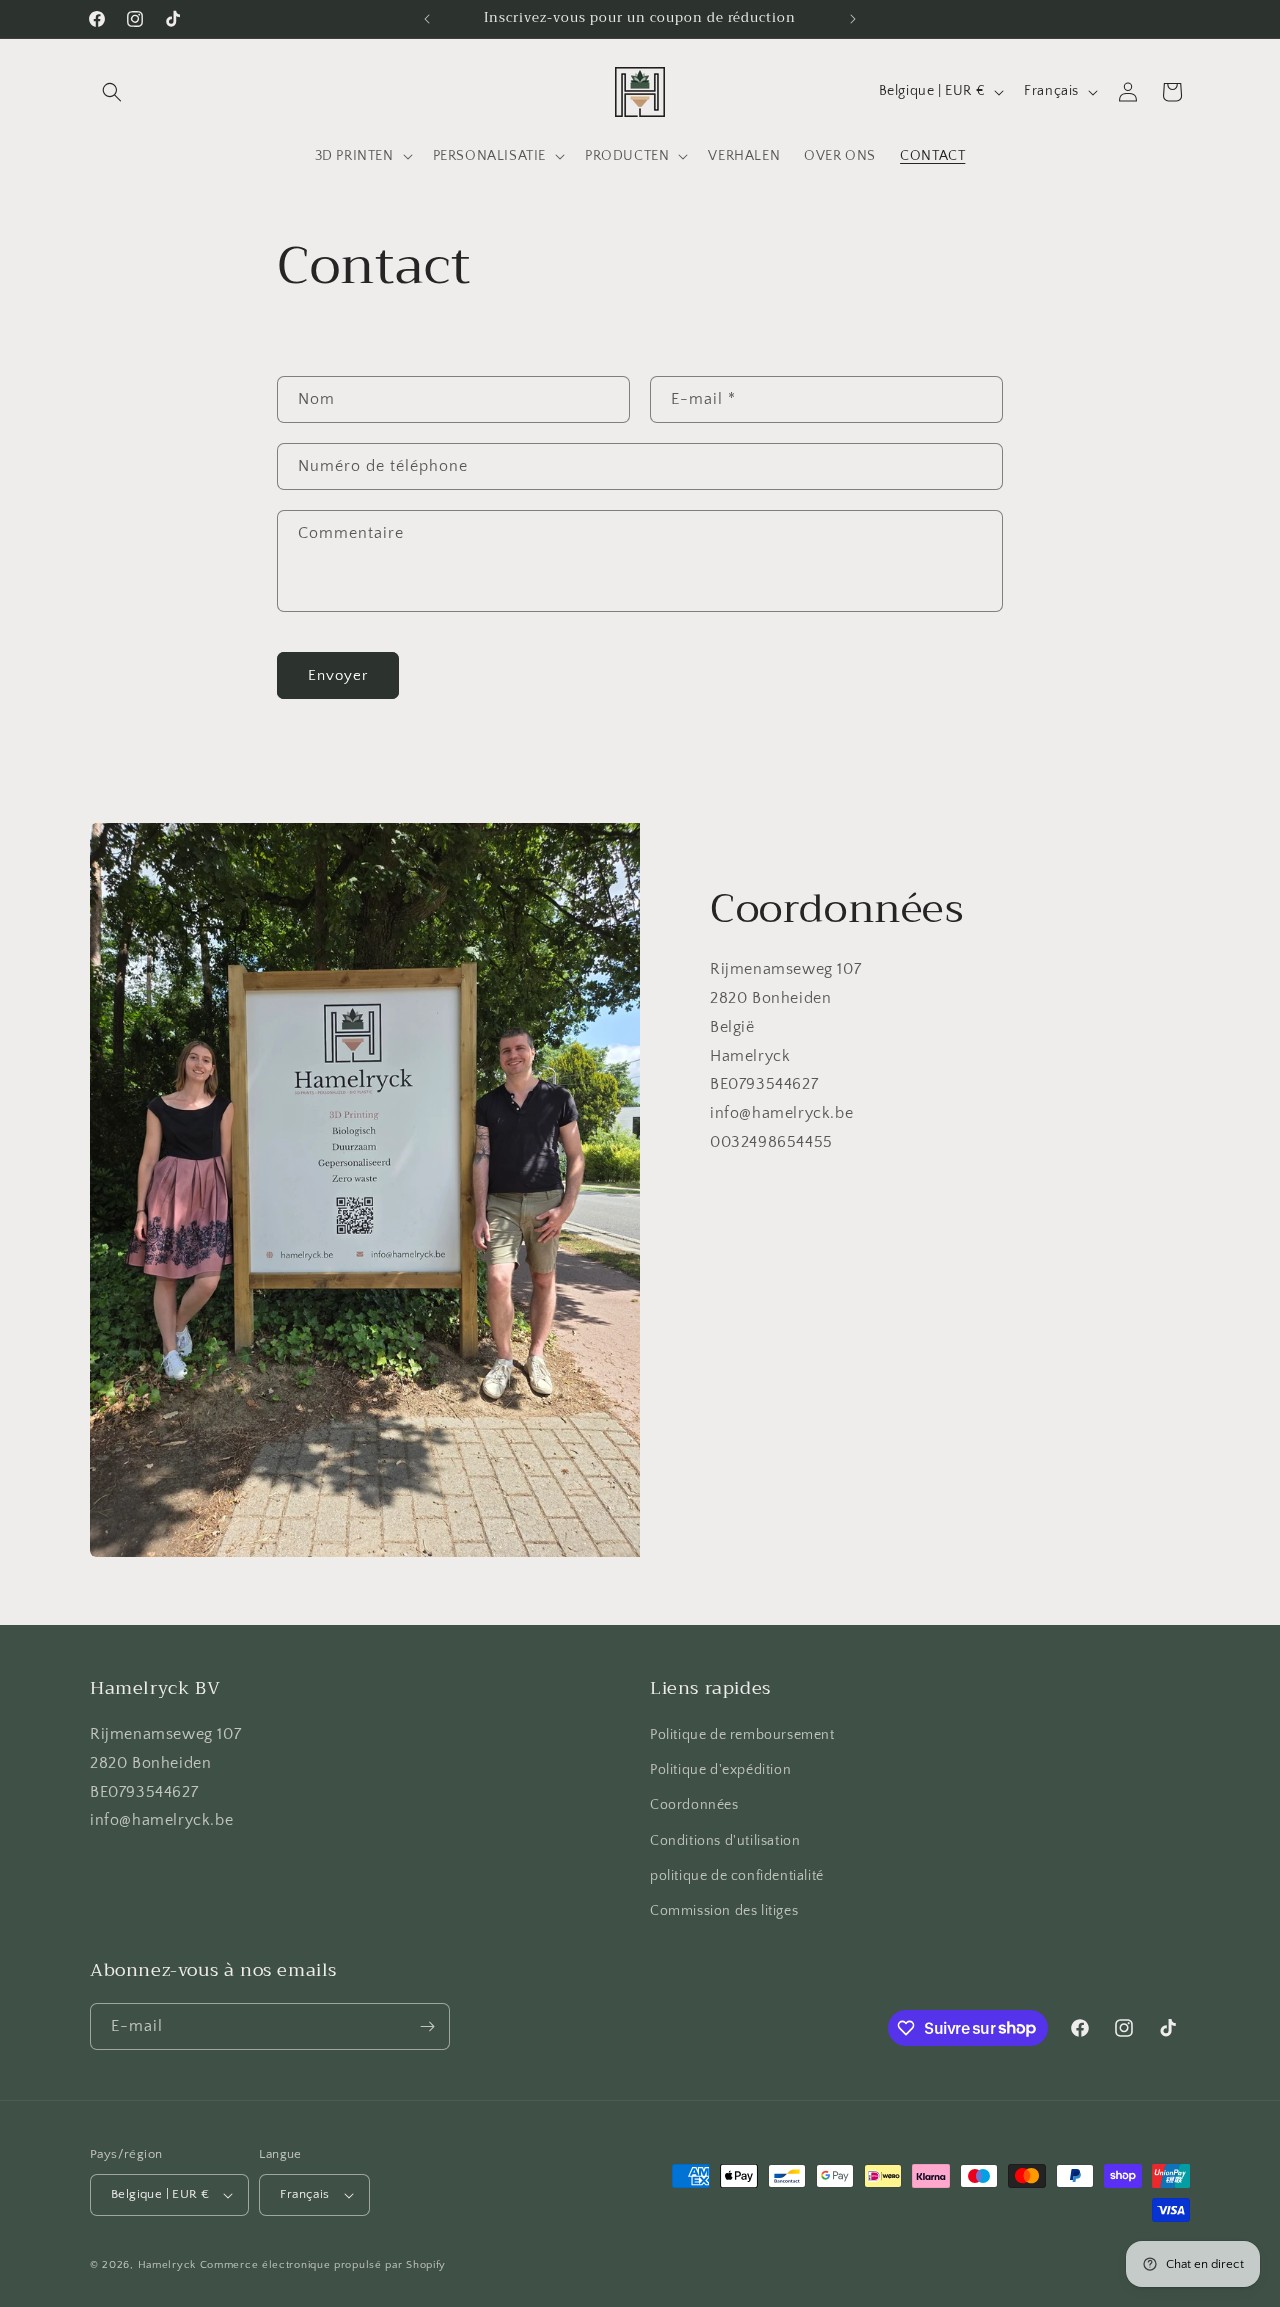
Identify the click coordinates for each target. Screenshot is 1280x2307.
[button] (112, 92)
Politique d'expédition (720, 1770)
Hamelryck (167, 2265)
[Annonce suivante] (853, 19)
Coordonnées (694, 1805)
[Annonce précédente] (427, 19)
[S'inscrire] (427, 2026)
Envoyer (338, 675)
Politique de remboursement (742, 1735)
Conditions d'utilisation (725, 1841)
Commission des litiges (724, 1911)
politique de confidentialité (737, 1876)
